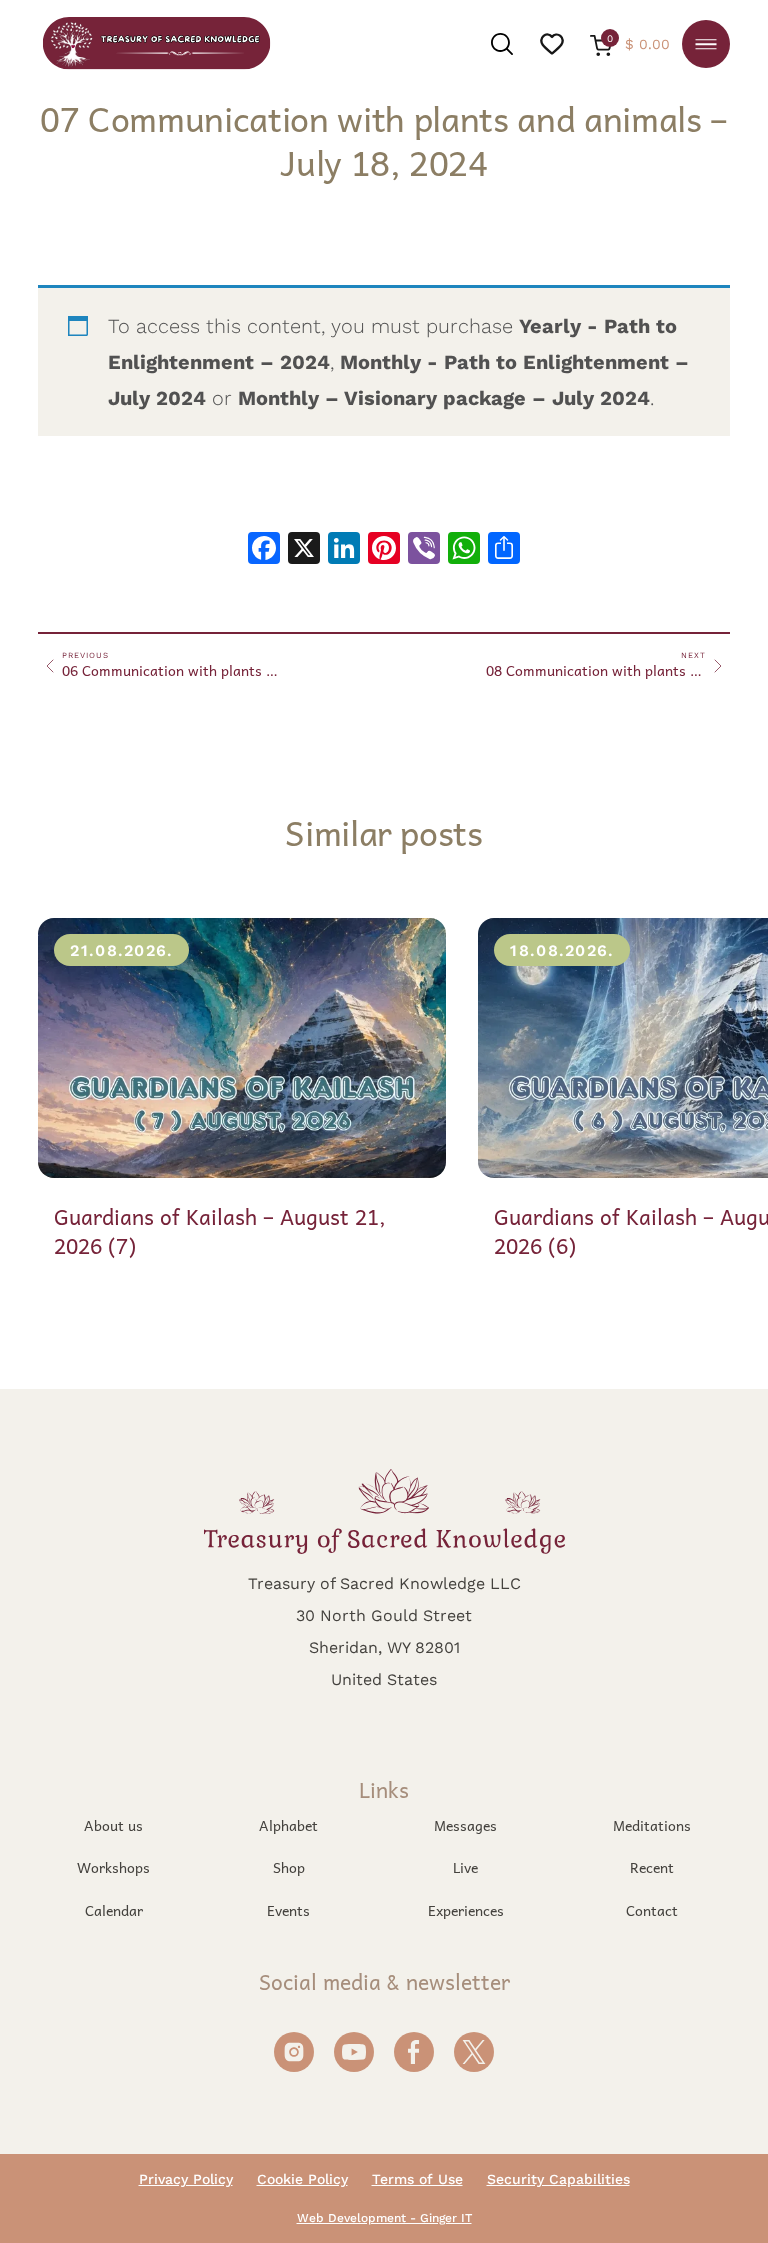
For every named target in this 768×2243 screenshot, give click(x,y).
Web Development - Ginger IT (384, 2217)
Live (465, 1867)
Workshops (113, 1867)
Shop (289, 1867)
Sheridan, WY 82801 (384, 1646)
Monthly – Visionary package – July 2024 (444, 397)
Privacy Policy (186, 2179)
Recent (652, 1867)
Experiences (466, 1910)
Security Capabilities (558, 2179)
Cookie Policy (302, 2179)
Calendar (114, 1910)
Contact (652, 1910)
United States (384, 1678)
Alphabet (288, 1825)
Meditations (652, 1825)
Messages (465, 1825)
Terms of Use (417, 2179)
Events (288, 1910)
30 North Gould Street (384, 1614)
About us (113, 1825)
